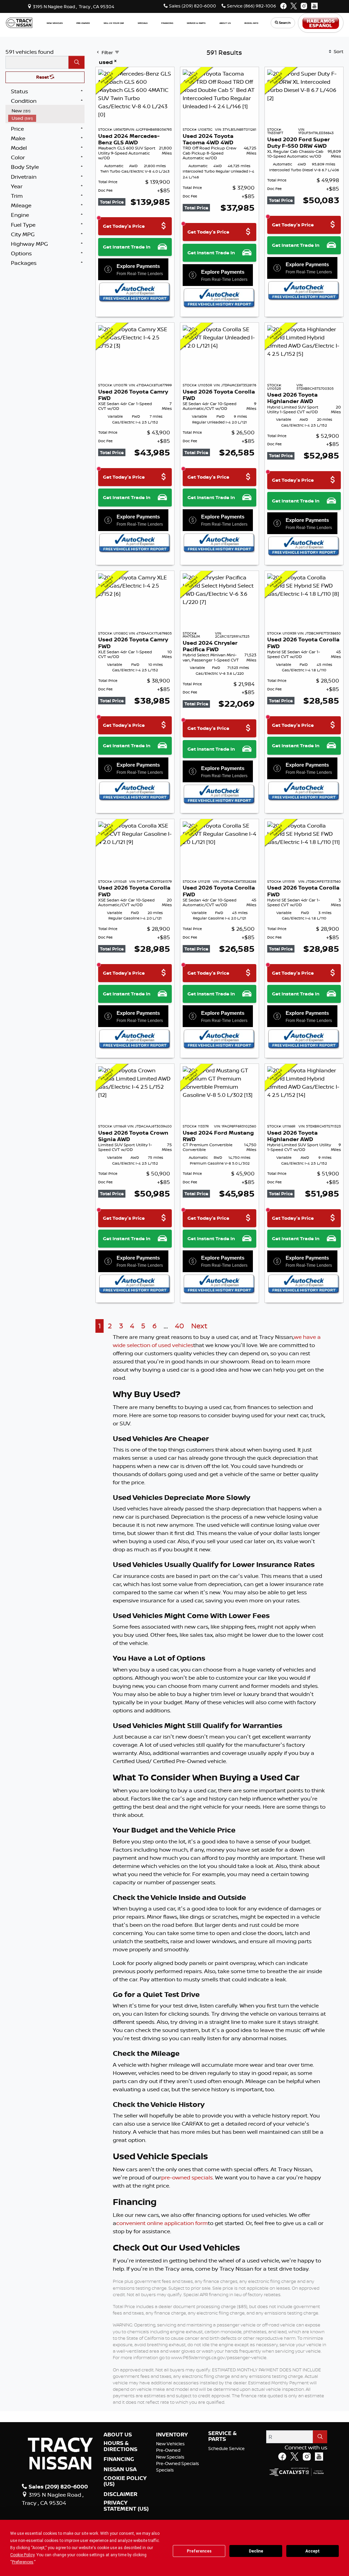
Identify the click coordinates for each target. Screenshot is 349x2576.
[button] (55, 23)
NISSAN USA (120, 2469)
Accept (313, 2551)
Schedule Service (226, 2448)
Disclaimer (120, 2494)
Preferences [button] (23, 2562)
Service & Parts (223, 2436)
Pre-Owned (168, 2450)
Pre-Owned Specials (178, 2463)
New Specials (170, 2457)
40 (179, 1326)
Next (199, 1326)
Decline (256, 2551)
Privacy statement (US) (126, 2506)
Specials (165, 2470)
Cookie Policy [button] (22, 2555)
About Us (118, 2435)
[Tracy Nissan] (19, 22)
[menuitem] (46, 111)
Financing (119, 2459)
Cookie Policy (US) (125, 2481)
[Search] (77, 62)
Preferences (199, 2551)
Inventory (172, 2435)
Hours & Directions (120, 2446)
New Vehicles (170, 2444)
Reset (43, 77)
